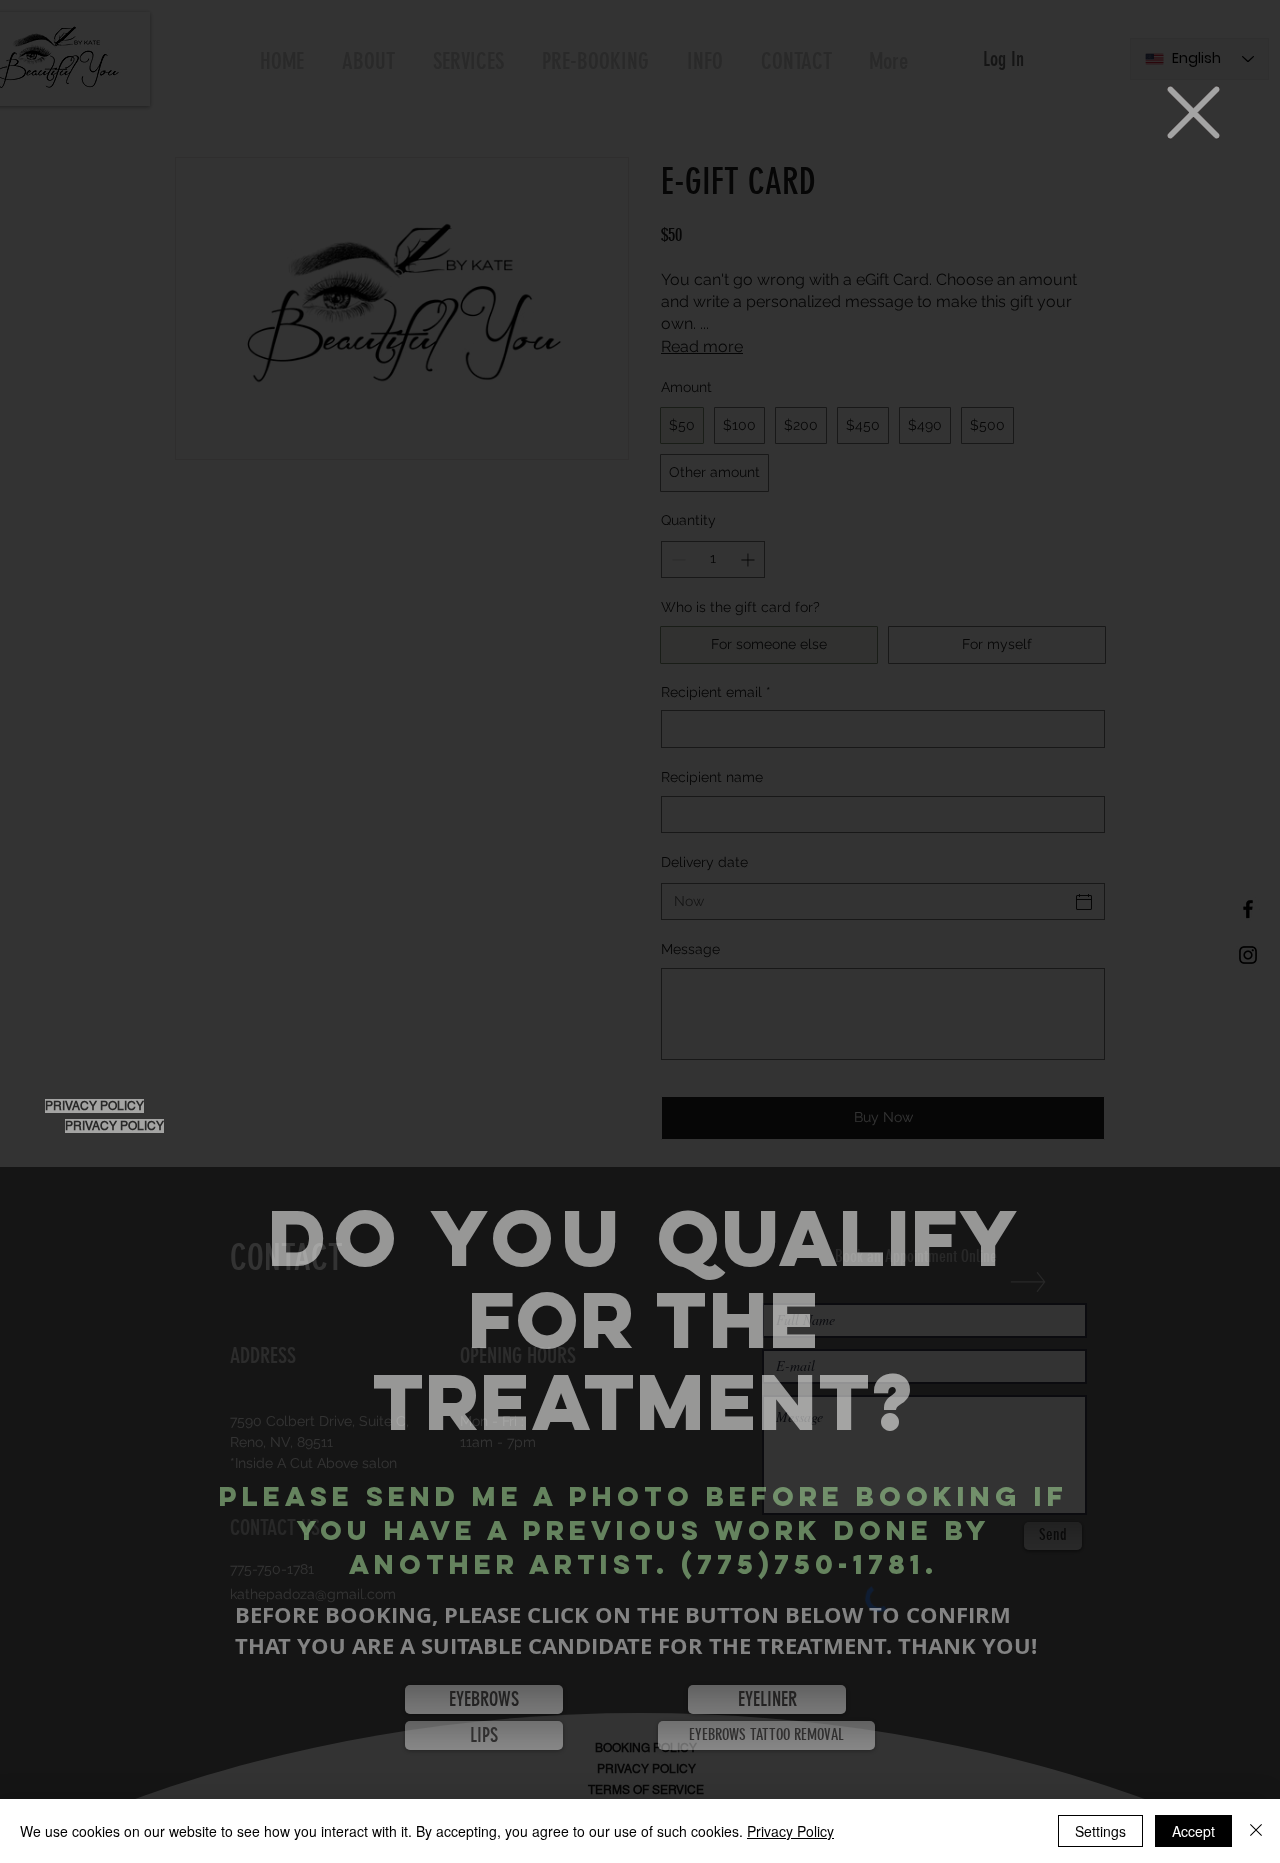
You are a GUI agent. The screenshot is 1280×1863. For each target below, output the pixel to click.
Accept (1193, 1831)
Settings (1100, 1831)
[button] (1193, 112)
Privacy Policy (790, 1831)
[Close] (1256, 1831)
